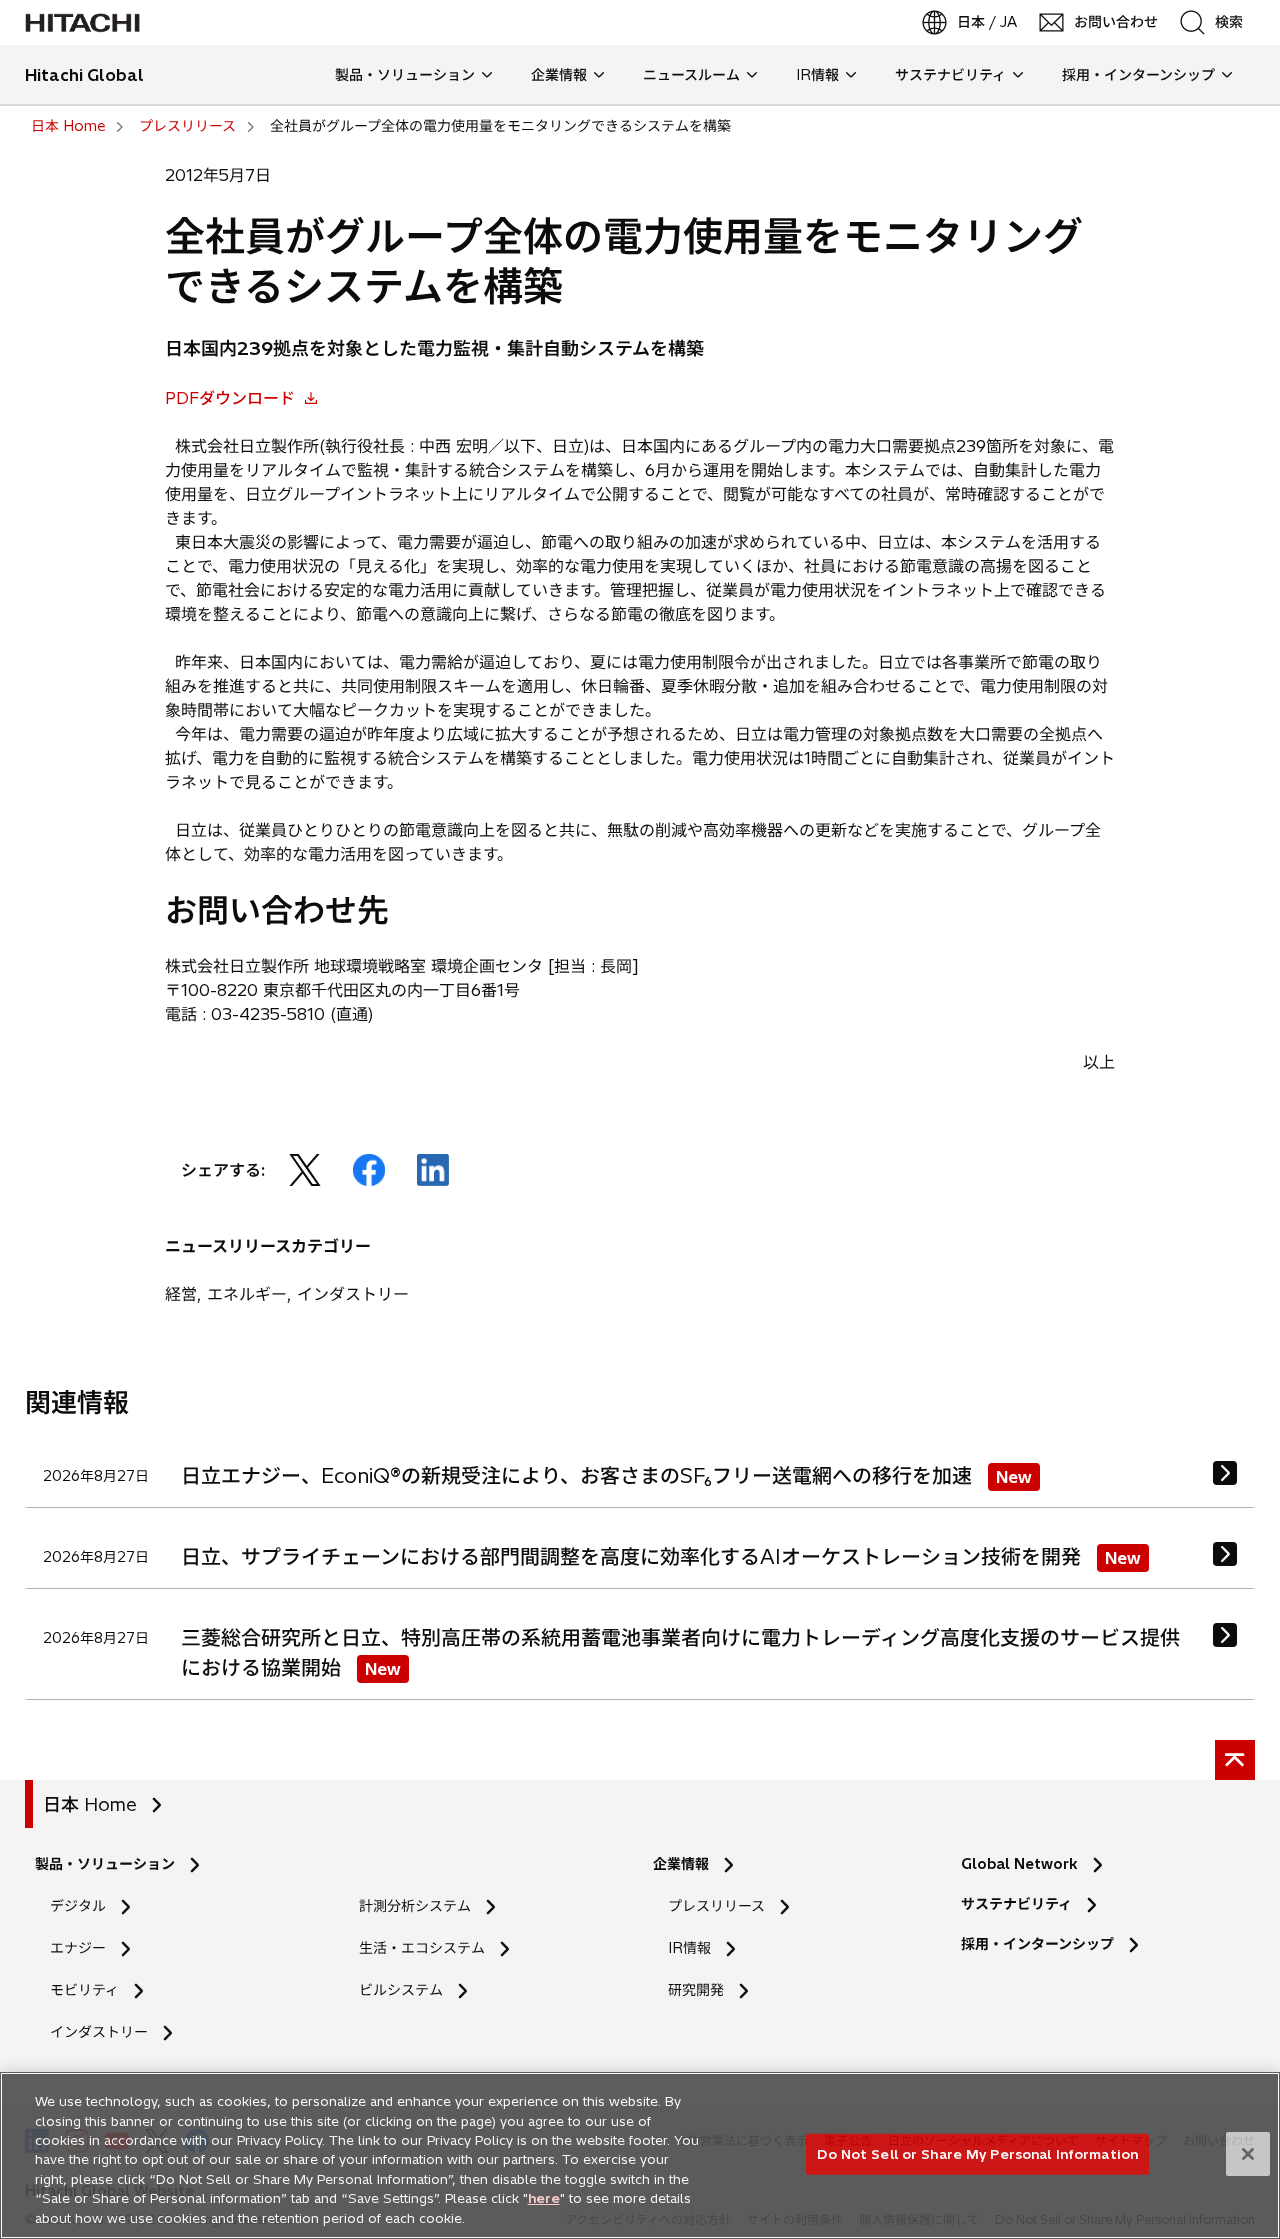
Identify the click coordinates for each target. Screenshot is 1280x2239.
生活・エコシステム (422, 1948)
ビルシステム (401, 1990)
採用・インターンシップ (1037, 1944)
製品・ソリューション (105, 1864)
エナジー (78, 1948)
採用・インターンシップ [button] (1138, 75)
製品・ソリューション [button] (405, 75)
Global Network (1019, 1864)
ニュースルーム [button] (691, 75)
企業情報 (681, 1864)
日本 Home (90, 1804)
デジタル (78, 1906)
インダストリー (99, 2032)
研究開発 (702, 1990)
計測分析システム (415, 1906)
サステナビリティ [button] (950, 75)
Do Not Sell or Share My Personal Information (977, 2153)
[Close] (1248, 2154)
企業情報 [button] (559, 75)
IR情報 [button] (817, 75)
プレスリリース (716, 1906)
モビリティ (84, 1990)
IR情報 (689, 1948)
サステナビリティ (1016, 1904)
